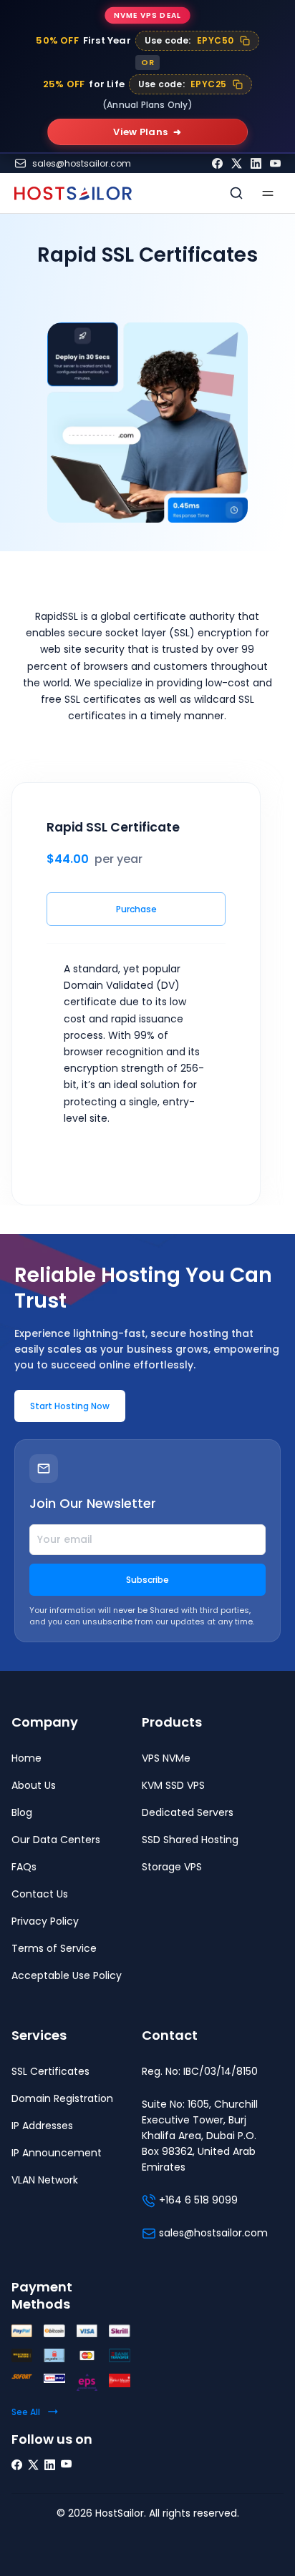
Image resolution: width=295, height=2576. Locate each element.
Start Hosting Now (70, 1406)
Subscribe (147, 1580)
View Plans (147, 132)
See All (26, 2412)
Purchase (136, 909)
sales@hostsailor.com (82, 164)
